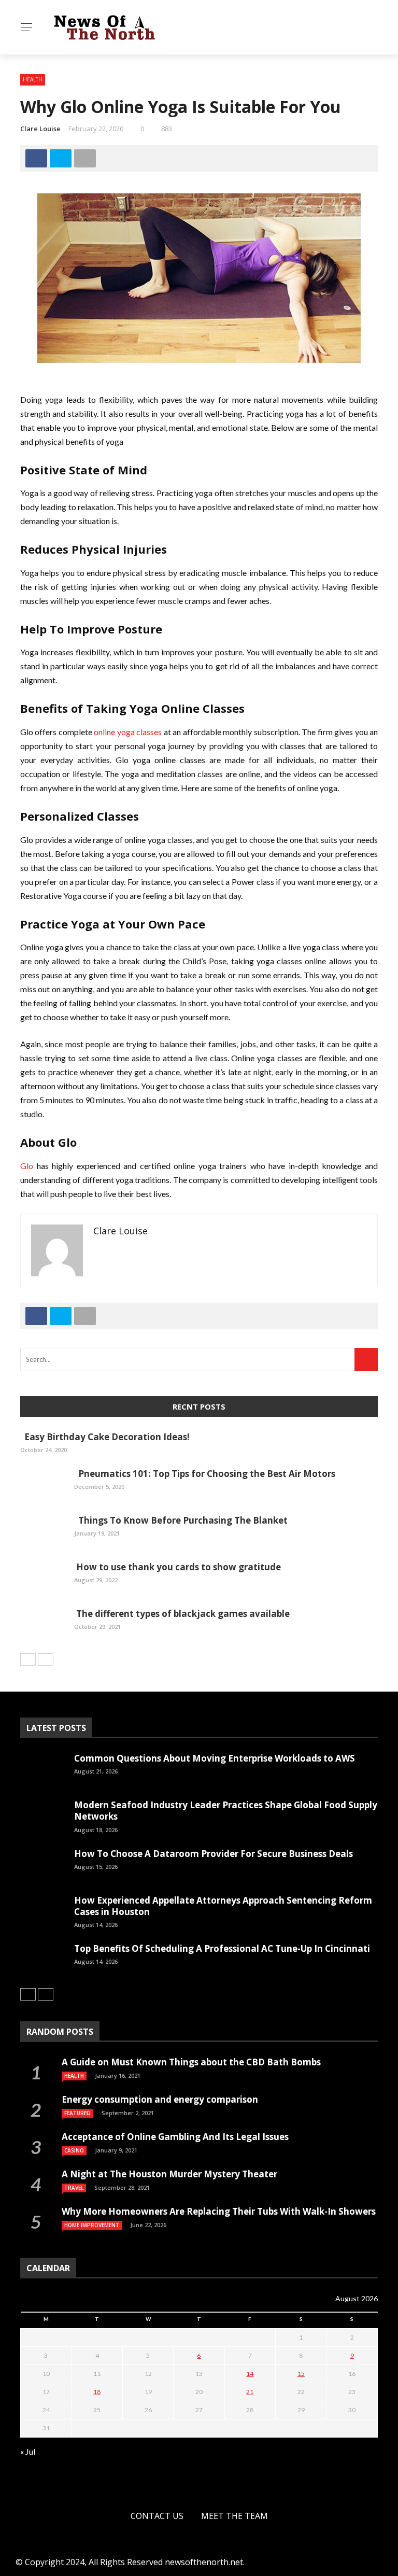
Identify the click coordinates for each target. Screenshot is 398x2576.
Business (35, 161)
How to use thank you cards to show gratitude (177, 1567)
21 (250, 2392)
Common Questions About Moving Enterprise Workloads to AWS (215, 1758)
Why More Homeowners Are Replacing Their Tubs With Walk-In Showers (219, 2211)
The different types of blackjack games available (182, 1614)
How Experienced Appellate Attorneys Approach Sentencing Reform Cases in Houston (223, 1906)
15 (301, 2374)
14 (250, 2374)
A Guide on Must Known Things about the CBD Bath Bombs (191, 2062)
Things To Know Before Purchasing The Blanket (181, 1520)
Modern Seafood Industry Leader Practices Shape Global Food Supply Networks (226, 1811)
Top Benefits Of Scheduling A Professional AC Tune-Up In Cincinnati (222, 1948)
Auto (27, 79)
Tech (27, 120)
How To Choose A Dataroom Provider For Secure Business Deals (214, 1854)
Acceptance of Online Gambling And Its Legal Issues (175, 2137)
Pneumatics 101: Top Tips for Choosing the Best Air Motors (205, 1474)
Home (29, 58)
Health (32, 99)
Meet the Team (234, 2516)
